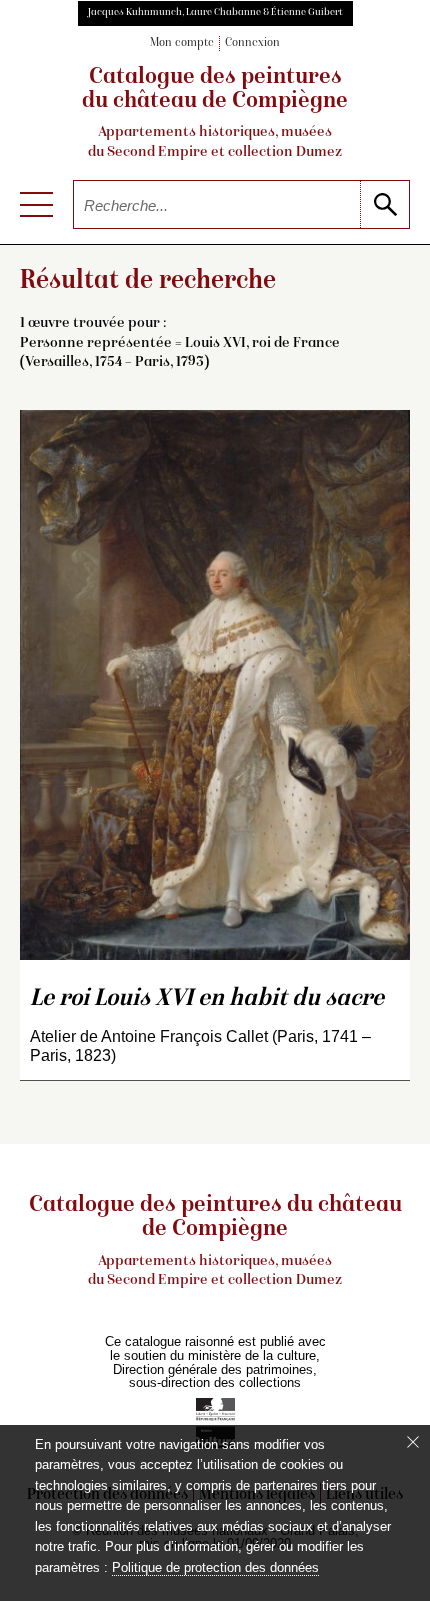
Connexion (252, 43)
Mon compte (182, 43)
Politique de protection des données (215, 1567)
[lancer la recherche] (384, 204)
